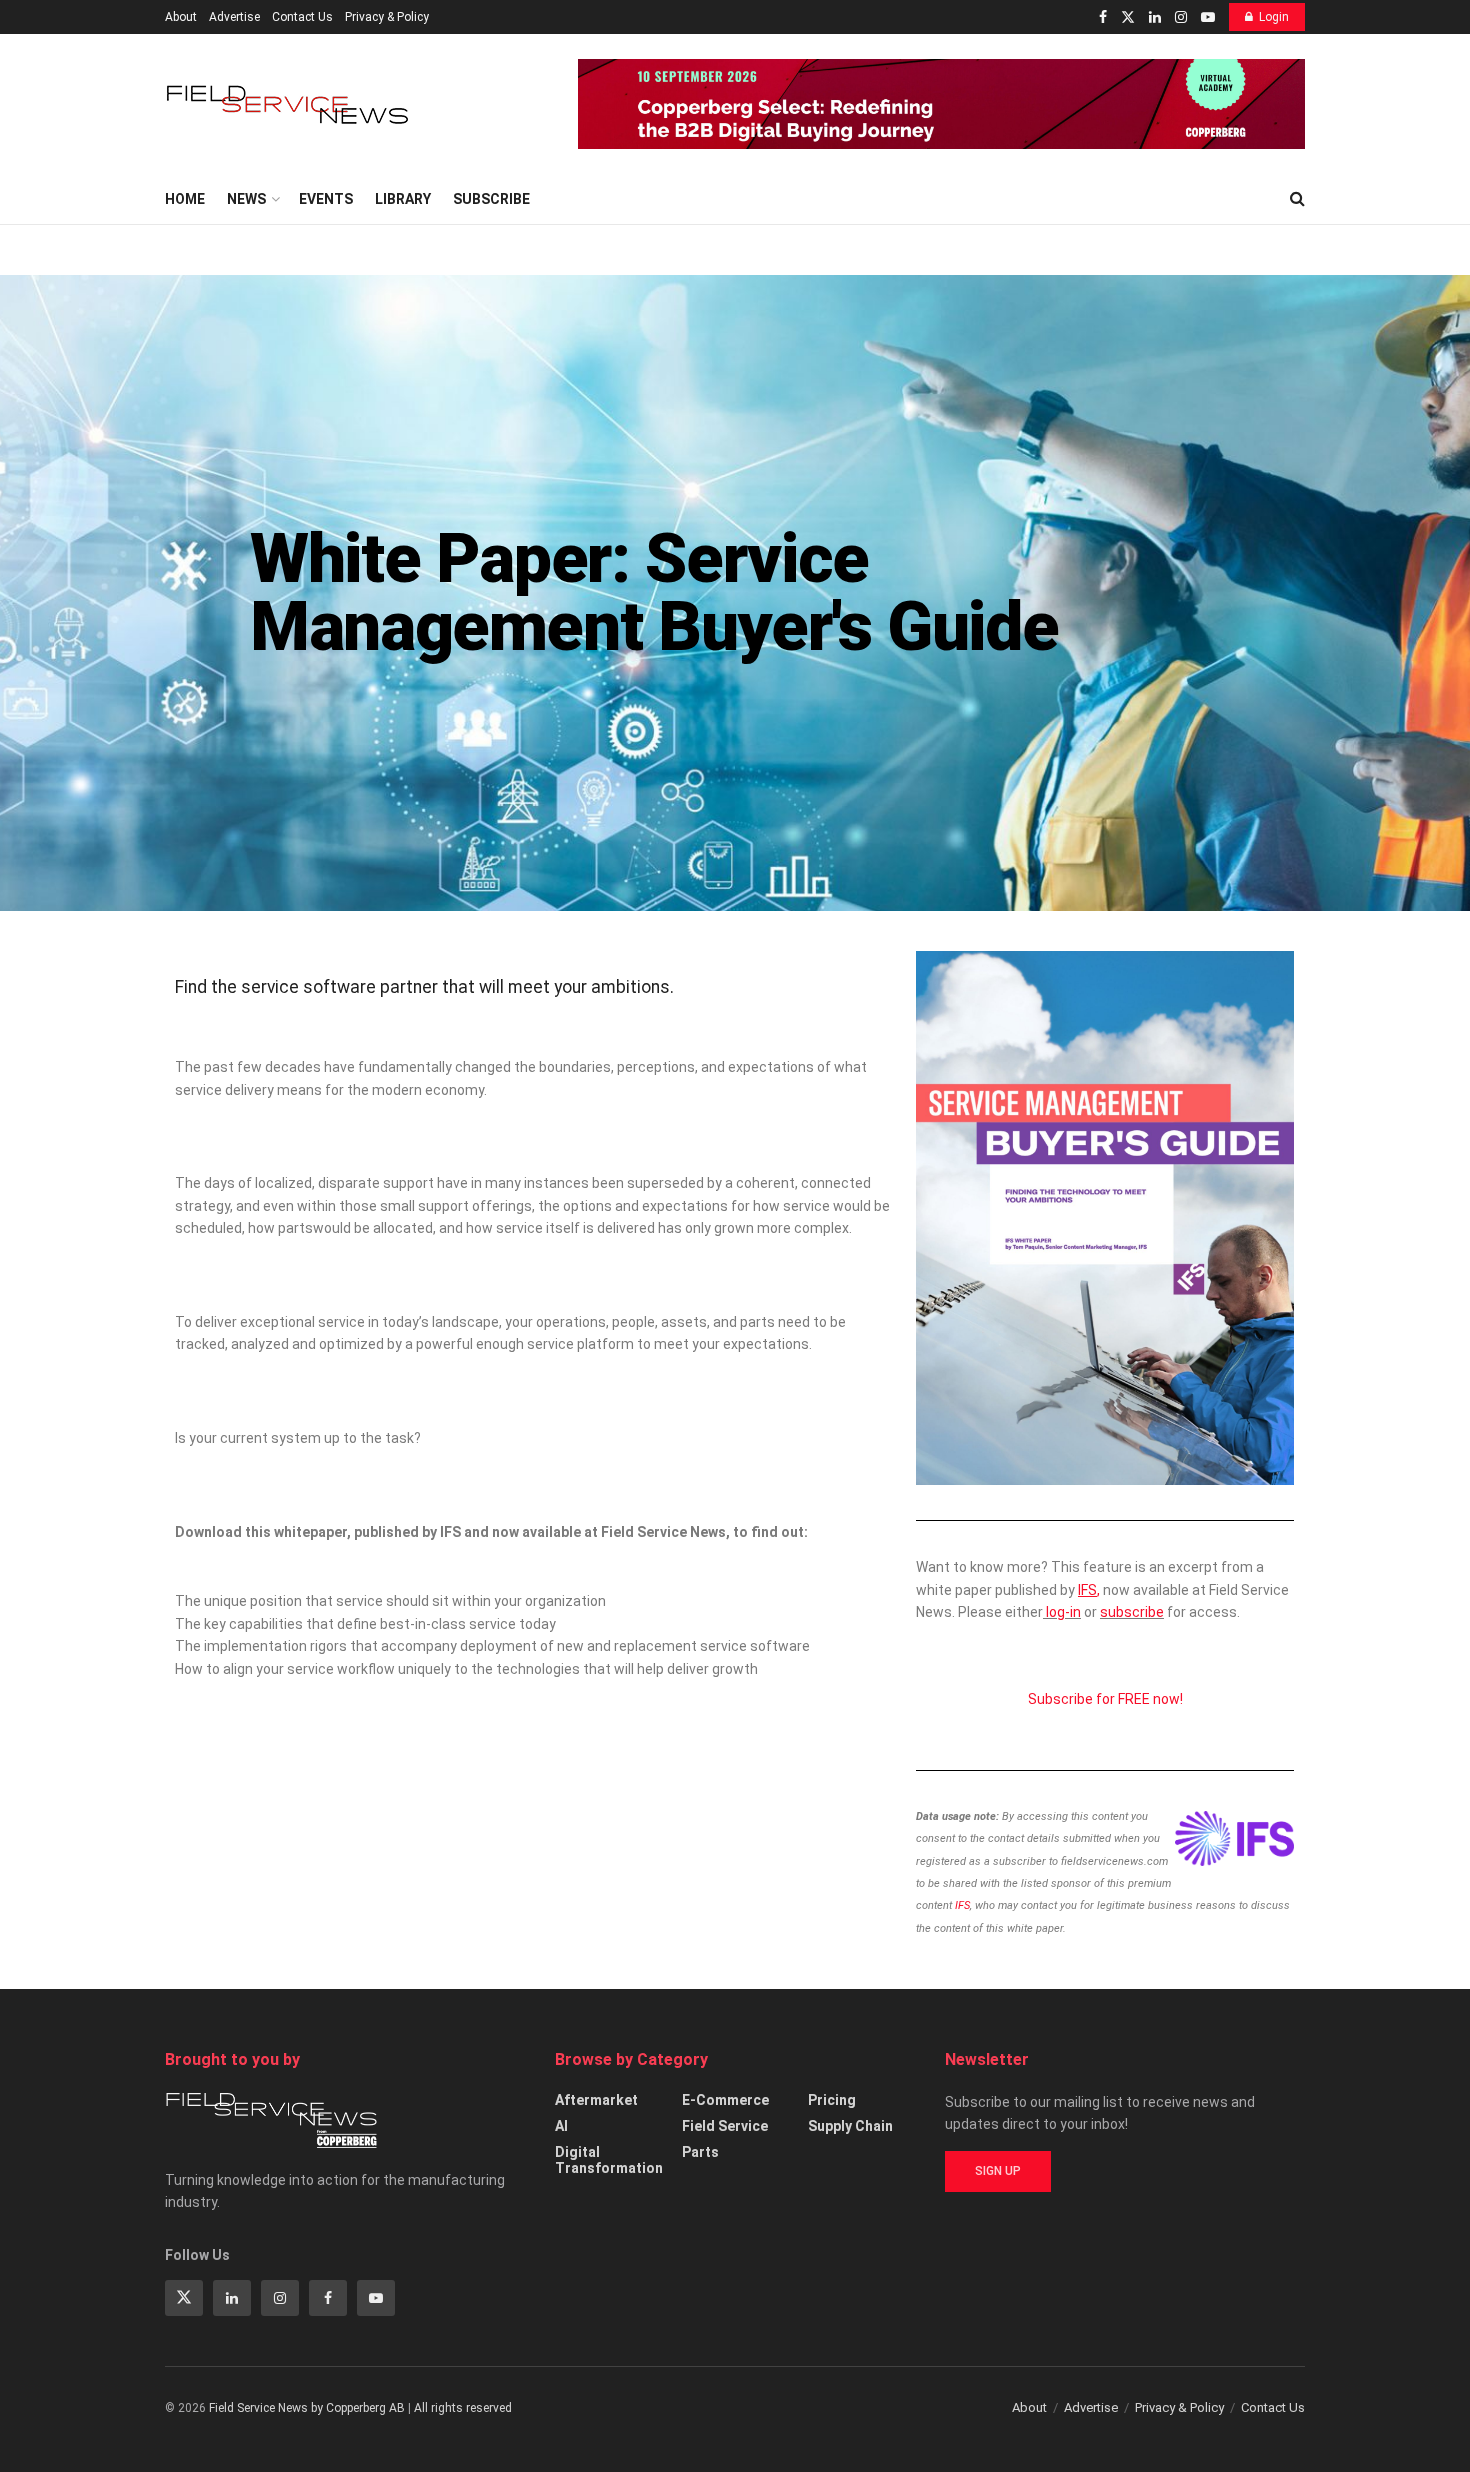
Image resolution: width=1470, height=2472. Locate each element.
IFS (962, 1905)
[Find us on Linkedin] (232, 2298)
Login (1274, 17)
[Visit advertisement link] (941, 104)
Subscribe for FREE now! (1105, 1699)
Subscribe (491, 199)
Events (326, 199)
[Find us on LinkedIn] (1155, 17)
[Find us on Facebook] (1103, 17)
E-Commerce (725, 2100)
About (181, 17)
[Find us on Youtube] (1208, 17)
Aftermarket (596, 2100)
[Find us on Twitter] (1128, 17)
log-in (1063, 1612)
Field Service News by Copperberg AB (307, 2408)
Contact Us (302, 17)
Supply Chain (850, 2126)
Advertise (234, 17)
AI (561, 2126)
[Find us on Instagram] (1181, 17)
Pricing (832, 2100)
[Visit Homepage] (290, 104)
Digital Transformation (609, 2160)
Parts (700, 2152)
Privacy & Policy (387, 17)
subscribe (1132, 1612)
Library (403, 199)
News (246, 199)
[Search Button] (1297, 199)
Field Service (725, 2126)
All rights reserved (463, 2408)
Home (185, 199)
